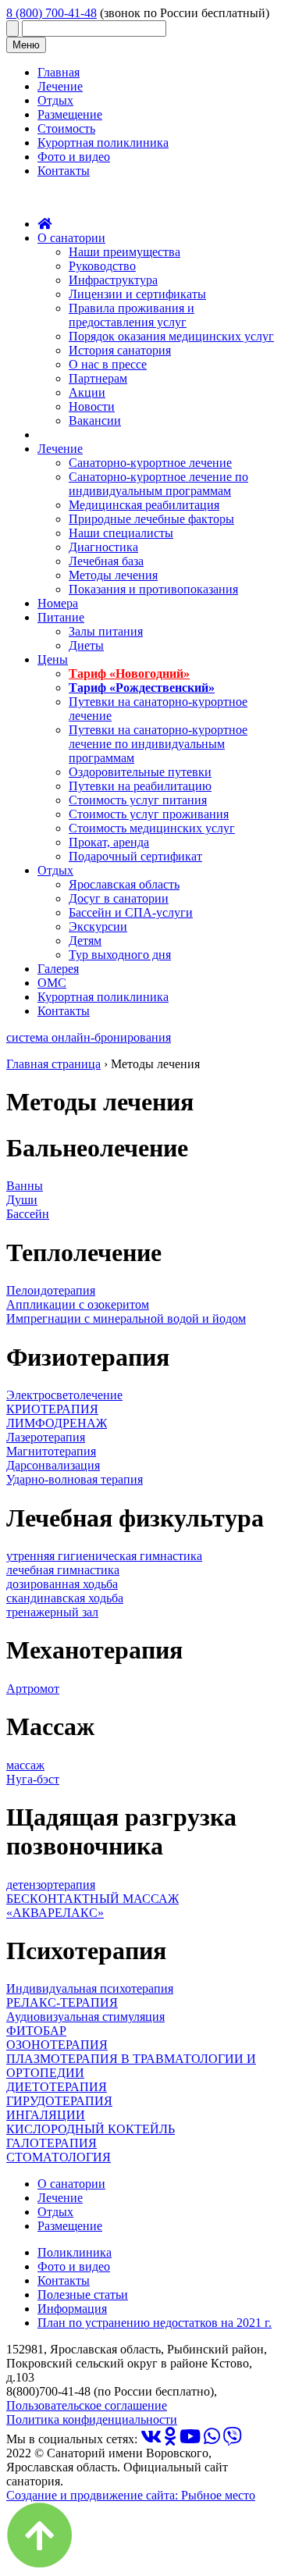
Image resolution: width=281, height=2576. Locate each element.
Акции (87, 392)
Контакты (64, 171)
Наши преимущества (124, 252)
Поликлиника (75, 2252)
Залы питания (106, 631)
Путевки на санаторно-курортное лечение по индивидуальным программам (158, 744)
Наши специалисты (121, 533)
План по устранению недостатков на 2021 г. (155, 2323)
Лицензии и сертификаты (137, 294)
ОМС (52, 983)
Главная (59, 72)
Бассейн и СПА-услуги (131, 912)
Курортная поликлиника (103, 143)
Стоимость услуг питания (138, 800)
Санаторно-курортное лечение (150, 463)
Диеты (86, 645)
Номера (58, 603)
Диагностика (103, 547)
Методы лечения (113, 575)
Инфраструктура (113, 280)
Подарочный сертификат (135, 856)
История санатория (120, 350)
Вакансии (95, 420)
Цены (53, 659)
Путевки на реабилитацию (140, 786)
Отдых (55, 100)
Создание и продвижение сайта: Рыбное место (131, 2495)
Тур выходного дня (120, 955)
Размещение (70, 114)
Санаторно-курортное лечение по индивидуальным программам (158, 484)
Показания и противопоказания (153, 589)
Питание (61, 617)
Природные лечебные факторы (151, 519)
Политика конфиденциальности (92, 2419)
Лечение (60, 86)
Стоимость (66, 128)
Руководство (102, 266)
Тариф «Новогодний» (129, 673)
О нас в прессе (108, 364)
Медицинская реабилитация (144, 505)
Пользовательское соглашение (87, 2405)
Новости (92, 406)
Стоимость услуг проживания (149, 814)
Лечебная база (106, 561)
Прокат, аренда (109, 842)
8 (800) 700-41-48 (52, 13)
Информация (72, 2309)
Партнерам (98, 378)
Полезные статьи (83, 2295)
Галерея (58, 969)
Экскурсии (98, 926)
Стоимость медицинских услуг (152, 828)
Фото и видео (74, 157)
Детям (85, 941)
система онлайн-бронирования (89, 1037)
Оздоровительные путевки (140, 772)
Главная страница (53, 1064)
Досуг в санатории (119, 898)
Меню (26, 45)
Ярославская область (124, 884)
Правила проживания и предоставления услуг (132, 315)
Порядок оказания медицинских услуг (171, 336)
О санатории (71, 238)
